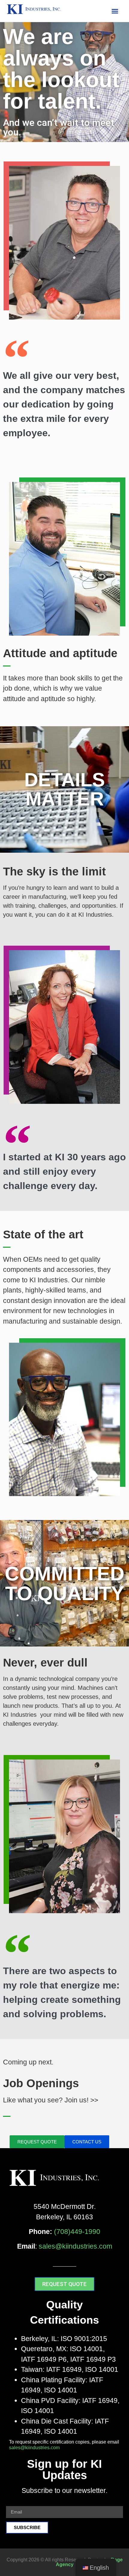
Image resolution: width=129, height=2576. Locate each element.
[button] (115, 11)
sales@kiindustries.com (75, 2246)
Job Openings (41, 2083)
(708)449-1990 (77, 2232)
